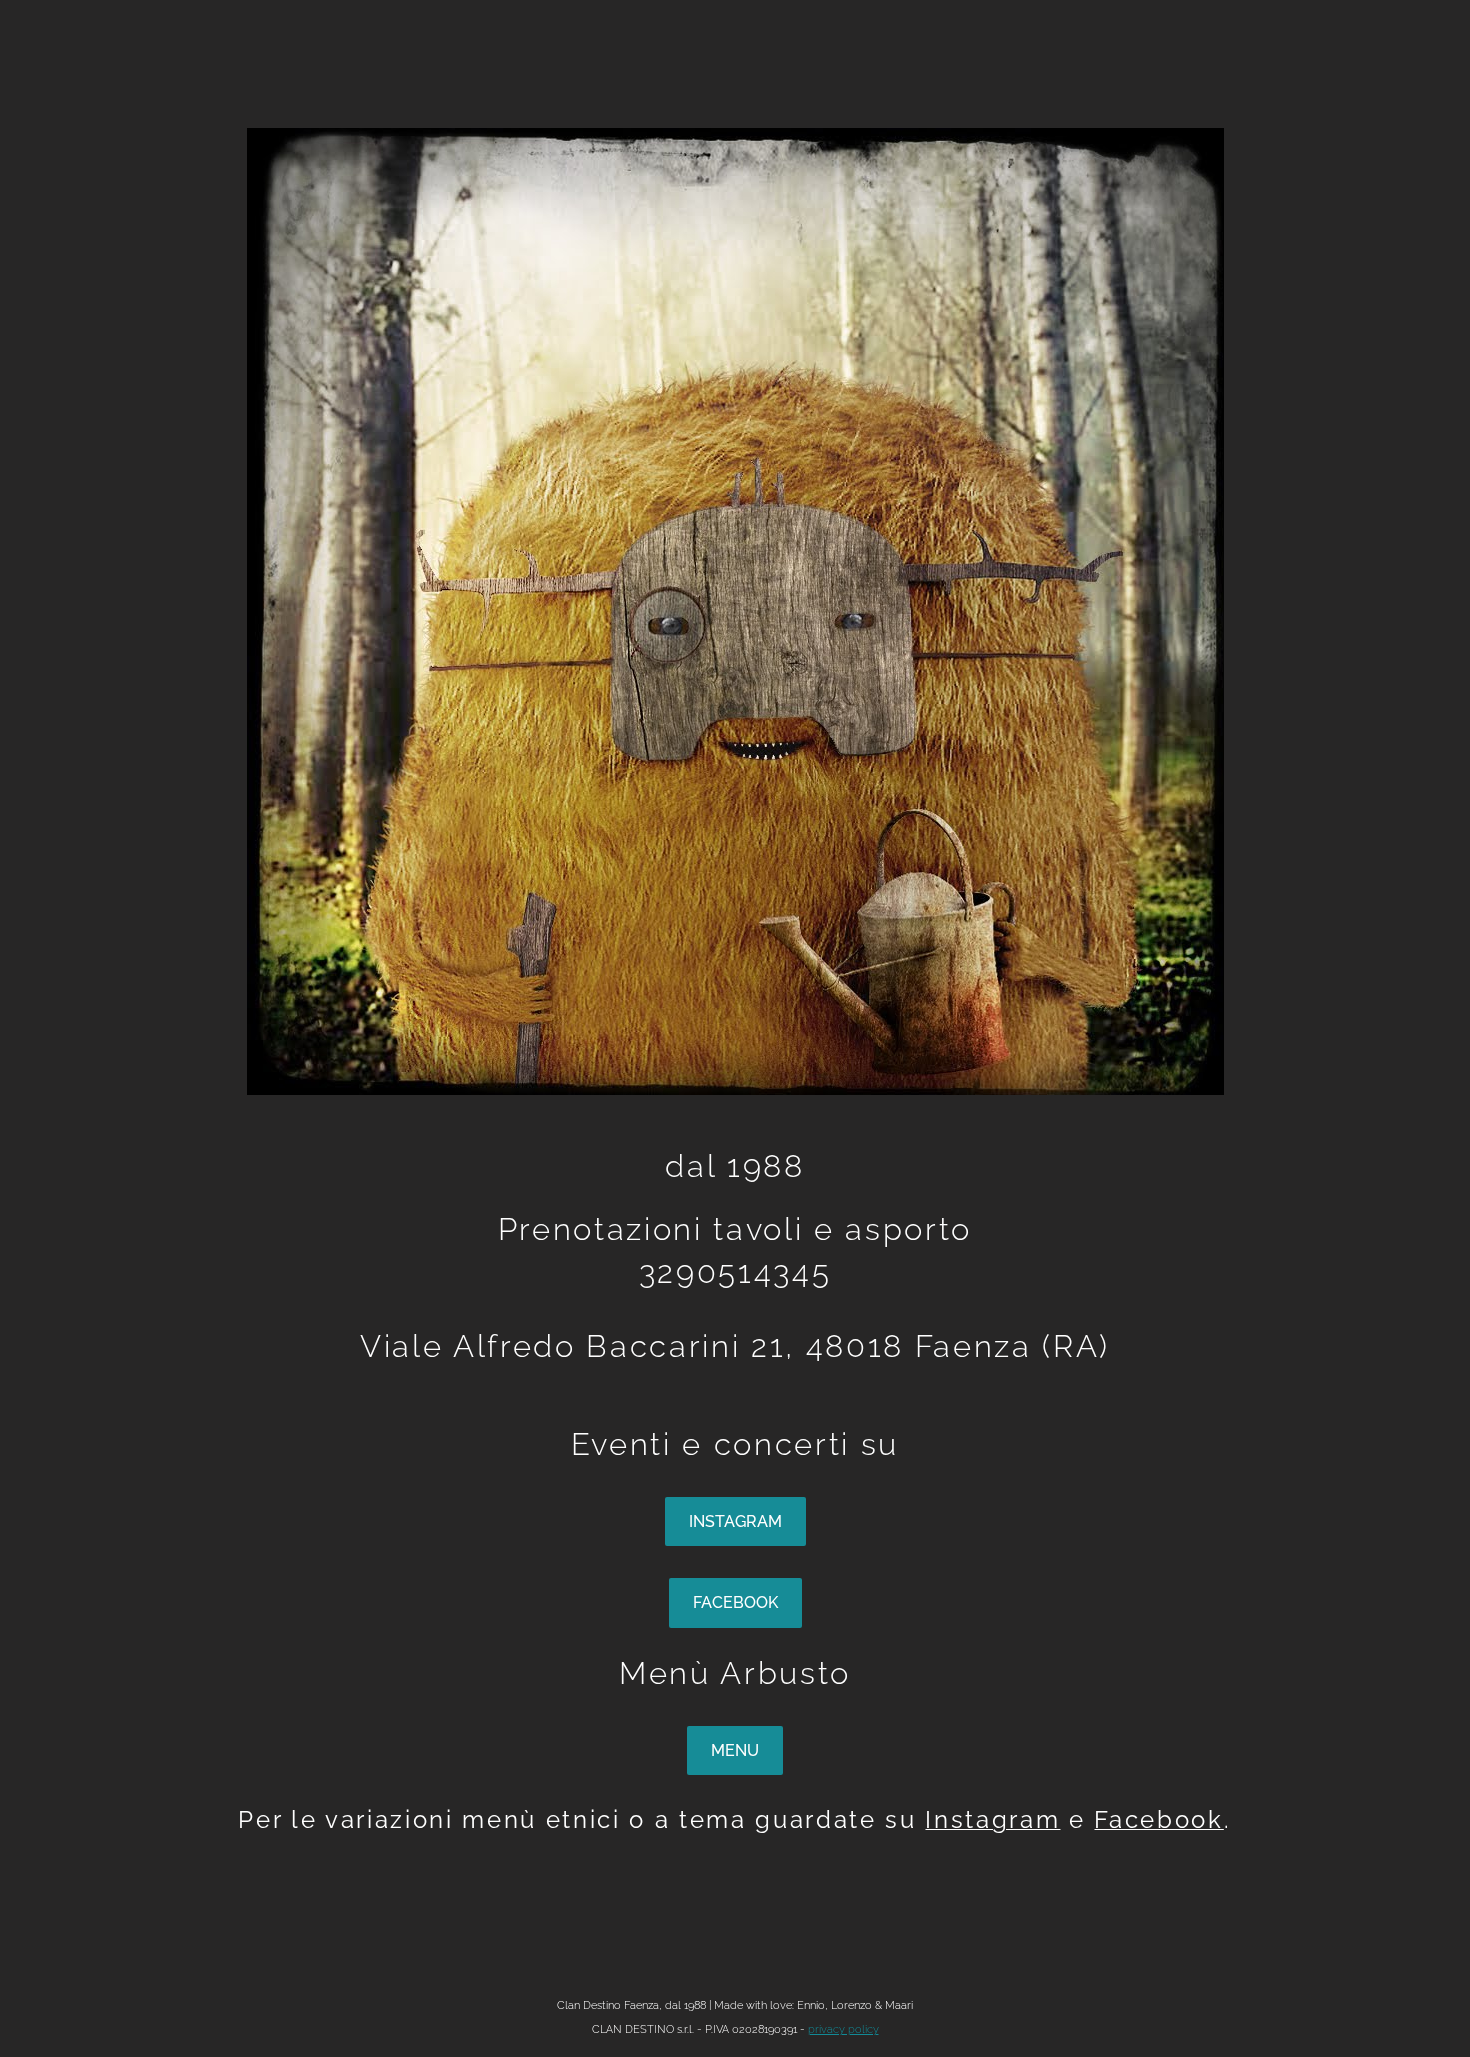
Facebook (1158, 1819)
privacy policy (843, 2029)
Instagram (992, 1819)
